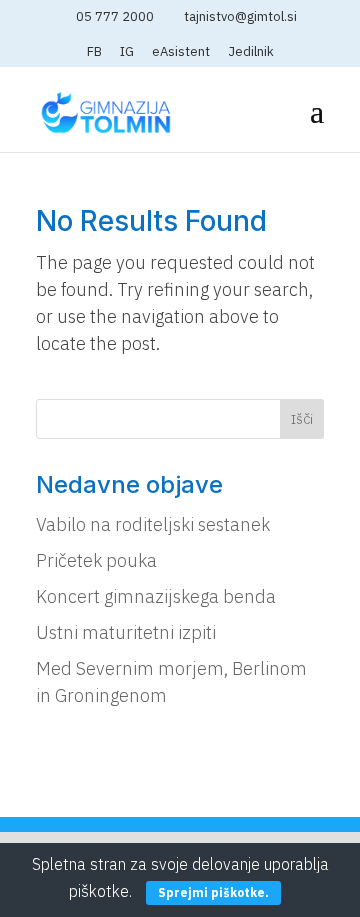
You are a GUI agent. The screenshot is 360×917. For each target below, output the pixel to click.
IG (127, 52)
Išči (302, 419)
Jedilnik (251, 52)
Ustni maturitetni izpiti (126, 632)
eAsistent (181, 52)
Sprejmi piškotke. (213, 892)
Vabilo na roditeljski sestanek (153, 524)
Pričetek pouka (96, 560)
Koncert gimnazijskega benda (156, 596)
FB (94, 52)
